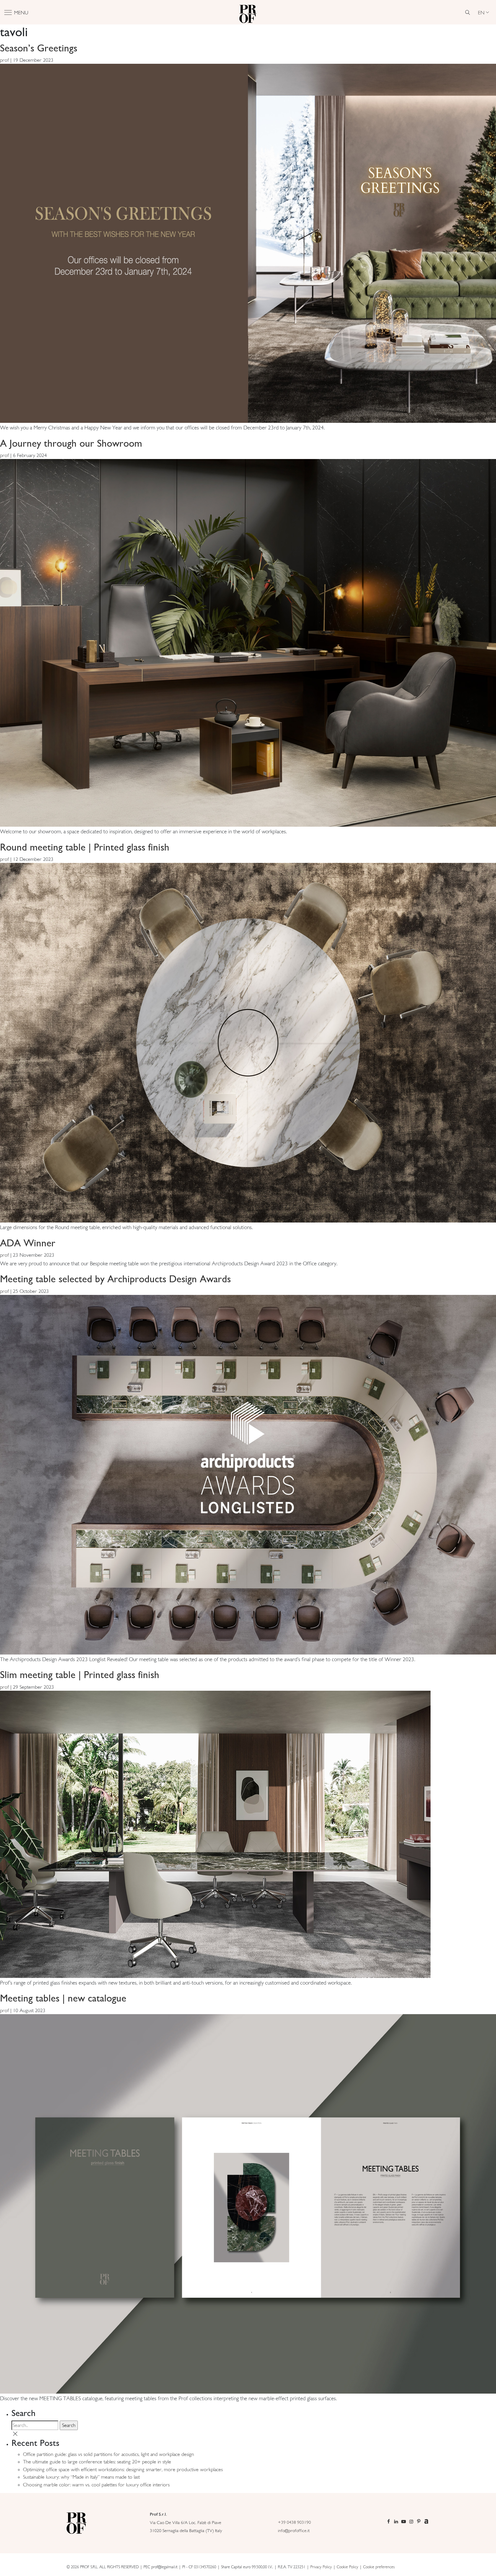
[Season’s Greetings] (248, 243)
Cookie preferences (379, 2567)
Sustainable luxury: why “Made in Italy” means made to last (81, 2477)
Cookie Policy (347, 2567)
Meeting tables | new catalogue (63, 1998)
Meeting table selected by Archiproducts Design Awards (115, 1279)
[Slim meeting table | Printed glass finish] (215, 1834)
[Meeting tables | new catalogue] (248, 2203)
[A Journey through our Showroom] (248, 642)
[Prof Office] (248, 12)
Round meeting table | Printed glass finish (85, 847)
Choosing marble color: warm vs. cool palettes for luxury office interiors (96, 2485)
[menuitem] (483, 12)
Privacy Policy (321, 2567)
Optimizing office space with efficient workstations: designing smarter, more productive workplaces (123, 2469)
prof (4, 60)
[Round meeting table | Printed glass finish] (248, 1042)
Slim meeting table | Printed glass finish (80, 1674)
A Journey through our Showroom (71, 443)
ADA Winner (28, 1243)
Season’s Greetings (39, 48)
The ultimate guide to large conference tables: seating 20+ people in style (97, 2462)
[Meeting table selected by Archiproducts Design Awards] (248, 1474)
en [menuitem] (481, 12)
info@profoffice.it (294, 2530)
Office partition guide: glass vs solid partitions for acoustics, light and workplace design (108, 2454)
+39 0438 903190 (294, 2522)
